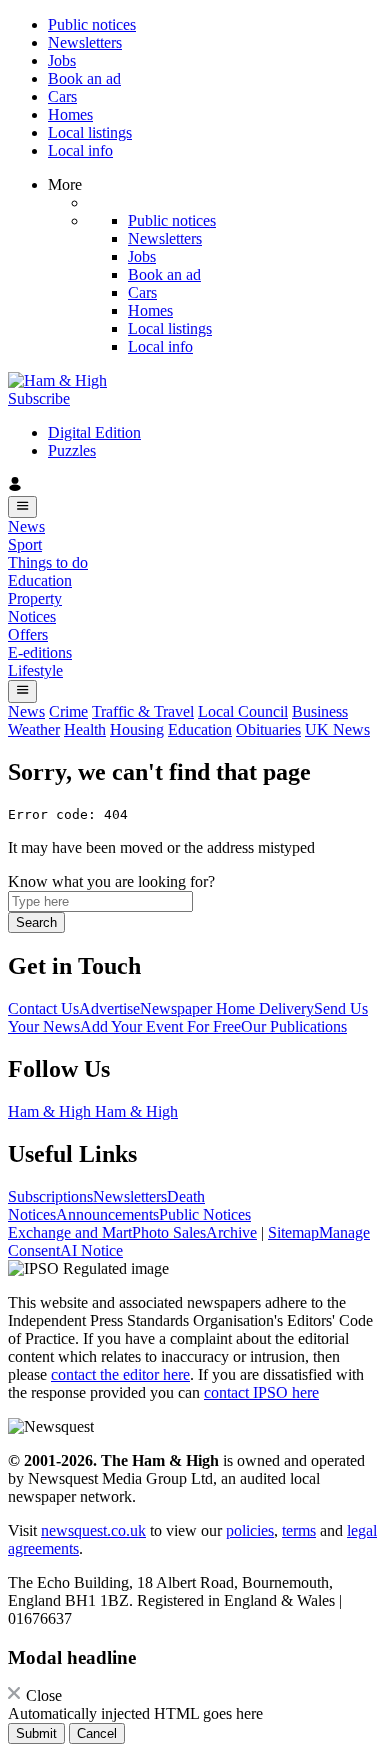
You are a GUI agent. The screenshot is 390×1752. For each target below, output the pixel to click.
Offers (28, 634)
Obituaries (268, 729)
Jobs (62, 60)
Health (85, 729)
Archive (231, 1232)
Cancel (97, 1733)
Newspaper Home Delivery (227, 1008)
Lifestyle (35, 670)
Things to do (48, 562)
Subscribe (39, 398)
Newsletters (85, 42)
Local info (80, 150)
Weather (34, 729)
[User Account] (195, 486)
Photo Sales (169, 1232)
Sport (25, 544)
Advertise (109, 1008)
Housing (137, 729)
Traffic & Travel (143, 711)
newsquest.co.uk (93, 1530)
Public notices (92, 24)
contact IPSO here (261, 1392)
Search (36, 922)
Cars (62, 96)
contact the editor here (120, 1374)
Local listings (90, 132)
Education (40, 580)
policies (250, 1530)
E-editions (40, 652)
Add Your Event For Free (160, 1026)
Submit (36, 1733)
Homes (70, 114)
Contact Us (43, 1008)
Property (35, 598)
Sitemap (293, 1232)
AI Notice (91, 1250)
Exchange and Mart (70, 1232)
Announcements (107, 1214)
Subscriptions (50, 1196)
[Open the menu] (22, 507)
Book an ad (84, 78)
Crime (68, 711)
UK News (337, 729)
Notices (32, 616)
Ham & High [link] (51, 1111)
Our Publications (294, 1026)
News (26, 526)
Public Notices (205, 1214)
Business (320, 711)
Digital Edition (94, 432)
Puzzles (72, 450)
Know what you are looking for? (111, 881)
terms (299, 1530)
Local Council (243, 711)
